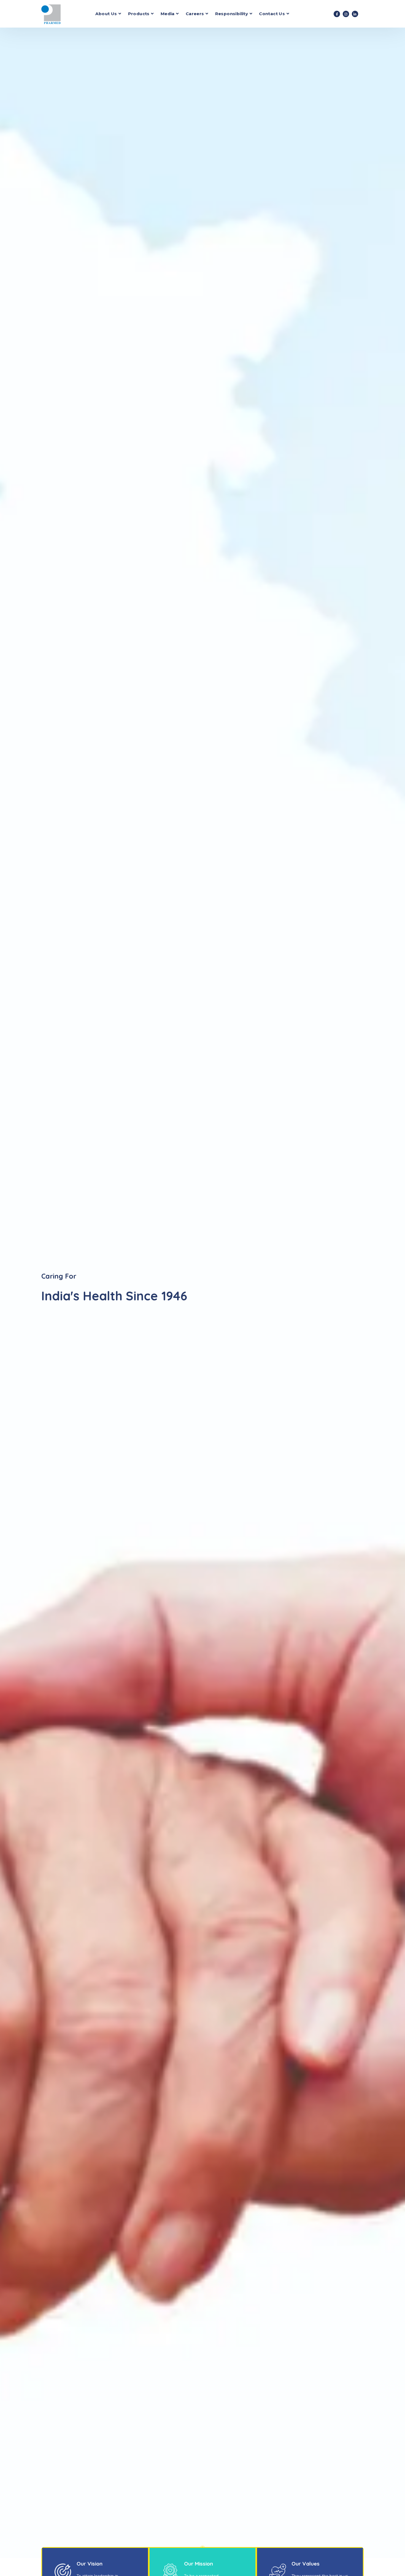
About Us (106, 14)
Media (168, 14)
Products (139, 14)
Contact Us (272, 14)
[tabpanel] (202, 1293)
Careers (195, 14)
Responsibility (232, 14)
